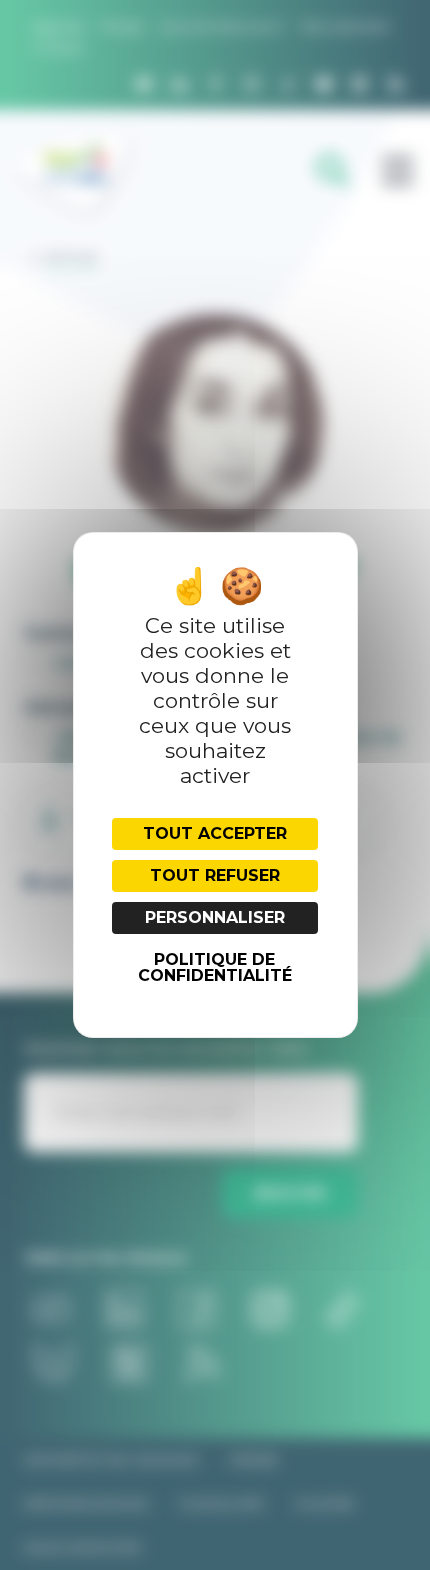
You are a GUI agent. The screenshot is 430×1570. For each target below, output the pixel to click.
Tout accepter (215, 833)
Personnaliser (215, 917)
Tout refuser (215, 875)
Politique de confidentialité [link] (215, 967)
